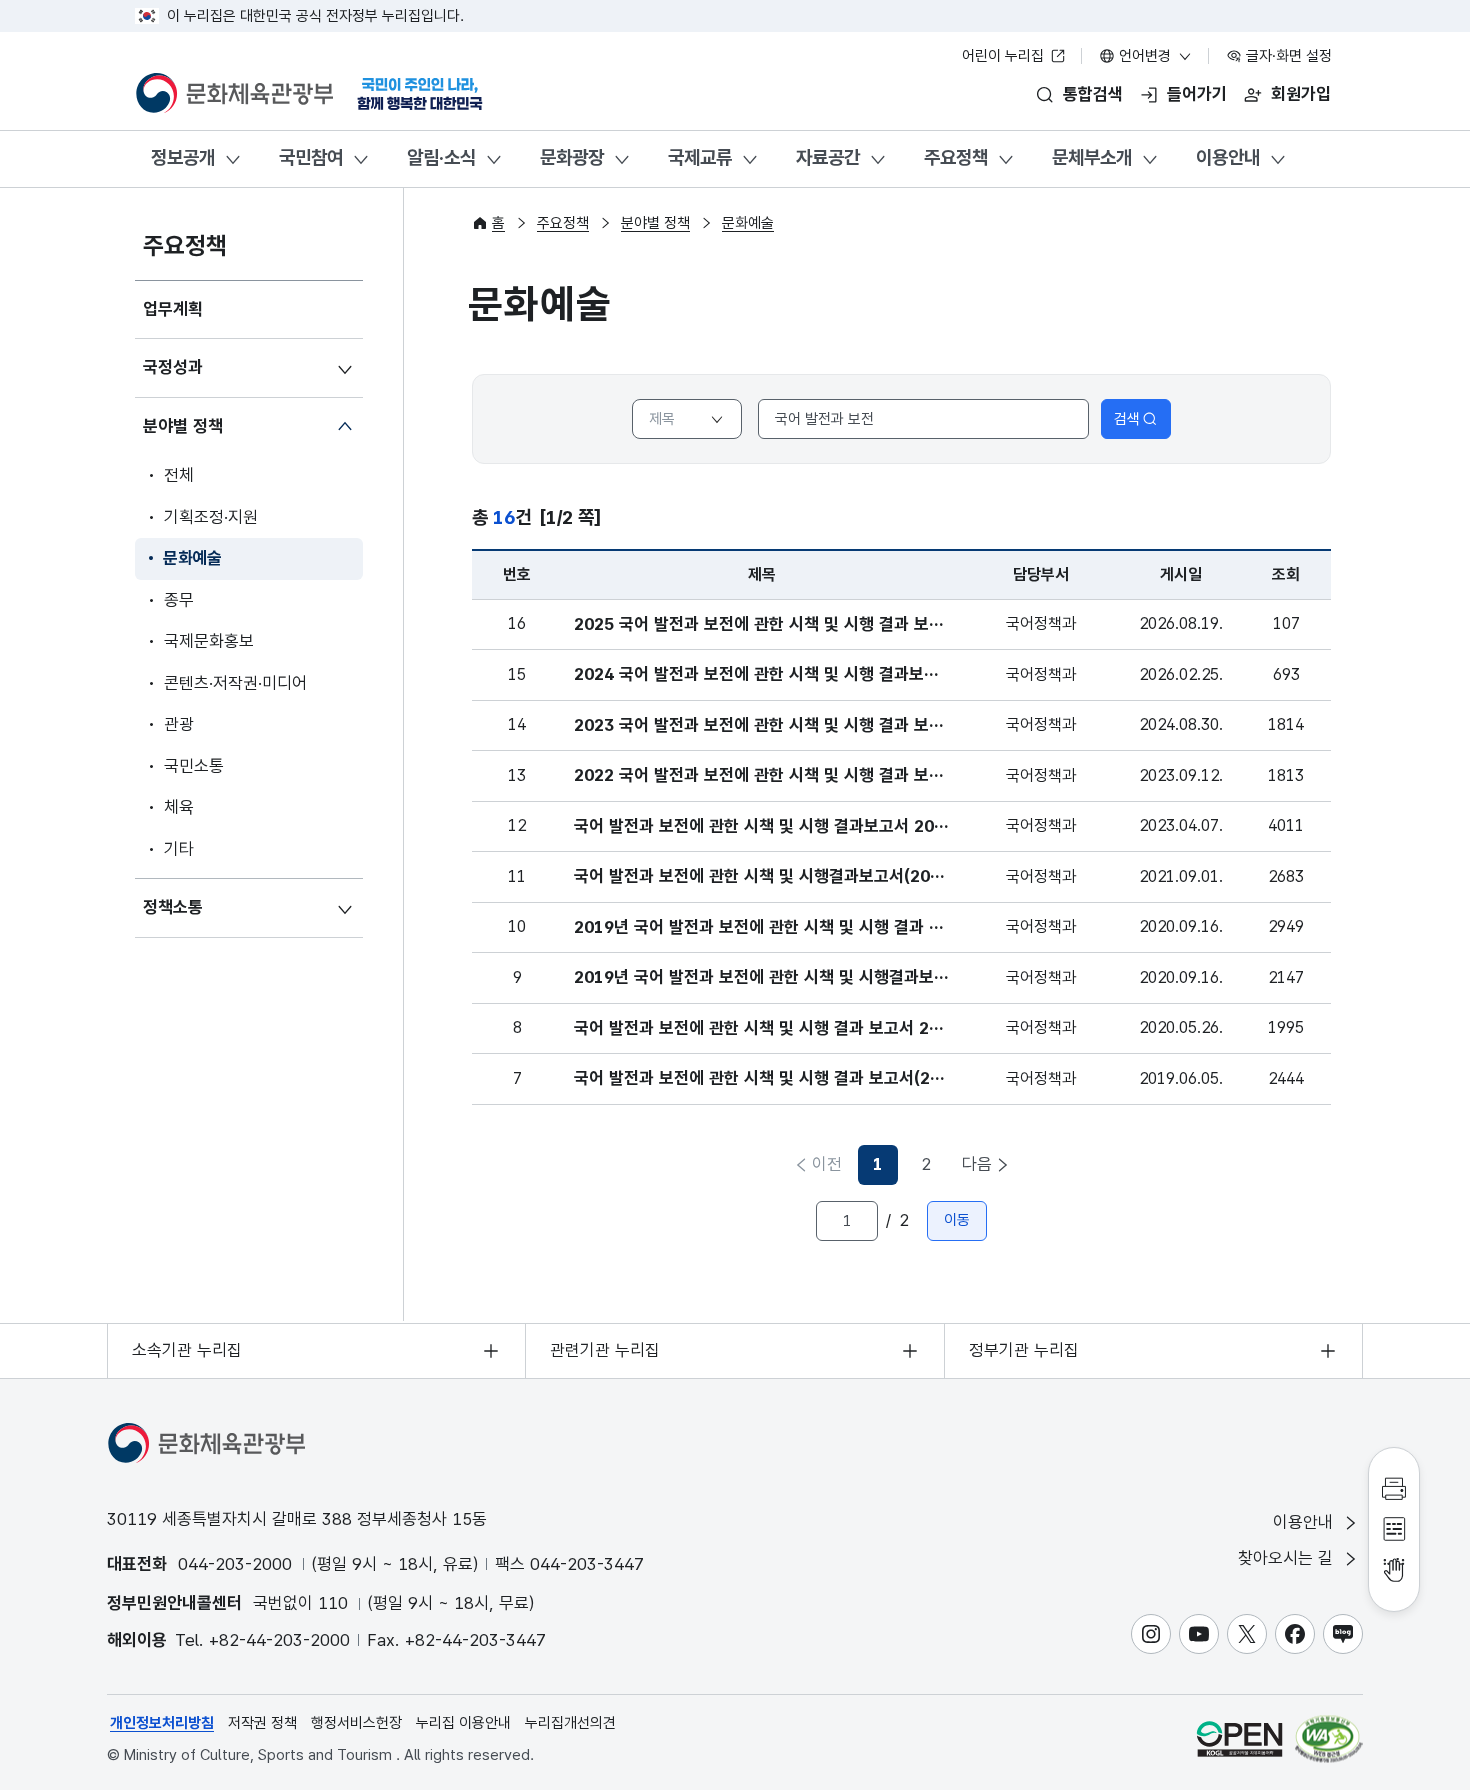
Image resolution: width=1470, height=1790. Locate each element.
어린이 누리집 (1005, 56)
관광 (179, 724)
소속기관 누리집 (187, 1350)
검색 (1127, 419)
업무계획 (173, 309)
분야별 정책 (183, 426)
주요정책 (956, 157)
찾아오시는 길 (1288, 1558)
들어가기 (1197, 94)
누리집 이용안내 (463, 1723)
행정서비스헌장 (356, 1723)
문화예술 (192, 558)
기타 (179, 849)
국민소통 (194, 766)
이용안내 (1228, 157)
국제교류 (700, 157)
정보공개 (183, 157)
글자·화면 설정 (1287, 56)
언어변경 (1145, 56)
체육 (179, 807)
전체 (179, 475)
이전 (827, 1164)
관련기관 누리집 (605, 1350)
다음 (977, 1164)
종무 (179, 600)
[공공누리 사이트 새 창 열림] (1239, 1738)
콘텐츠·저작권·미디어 (235, 683)
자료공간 (828, 157)
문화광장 (572, 157)
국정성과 (173, 367)
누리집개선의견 (570, 1723)
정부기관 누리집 (1024, 1350)
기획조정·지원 (211, 517)
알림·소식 (441, 157)
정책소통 (173, 907)
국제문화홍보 (209, 641)
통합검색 (1093, 94)
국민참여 (311, 157)
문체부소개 (1092, 157)
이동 (957, 1220)
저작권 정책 (262, 1723)
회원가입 (1301, 94)
